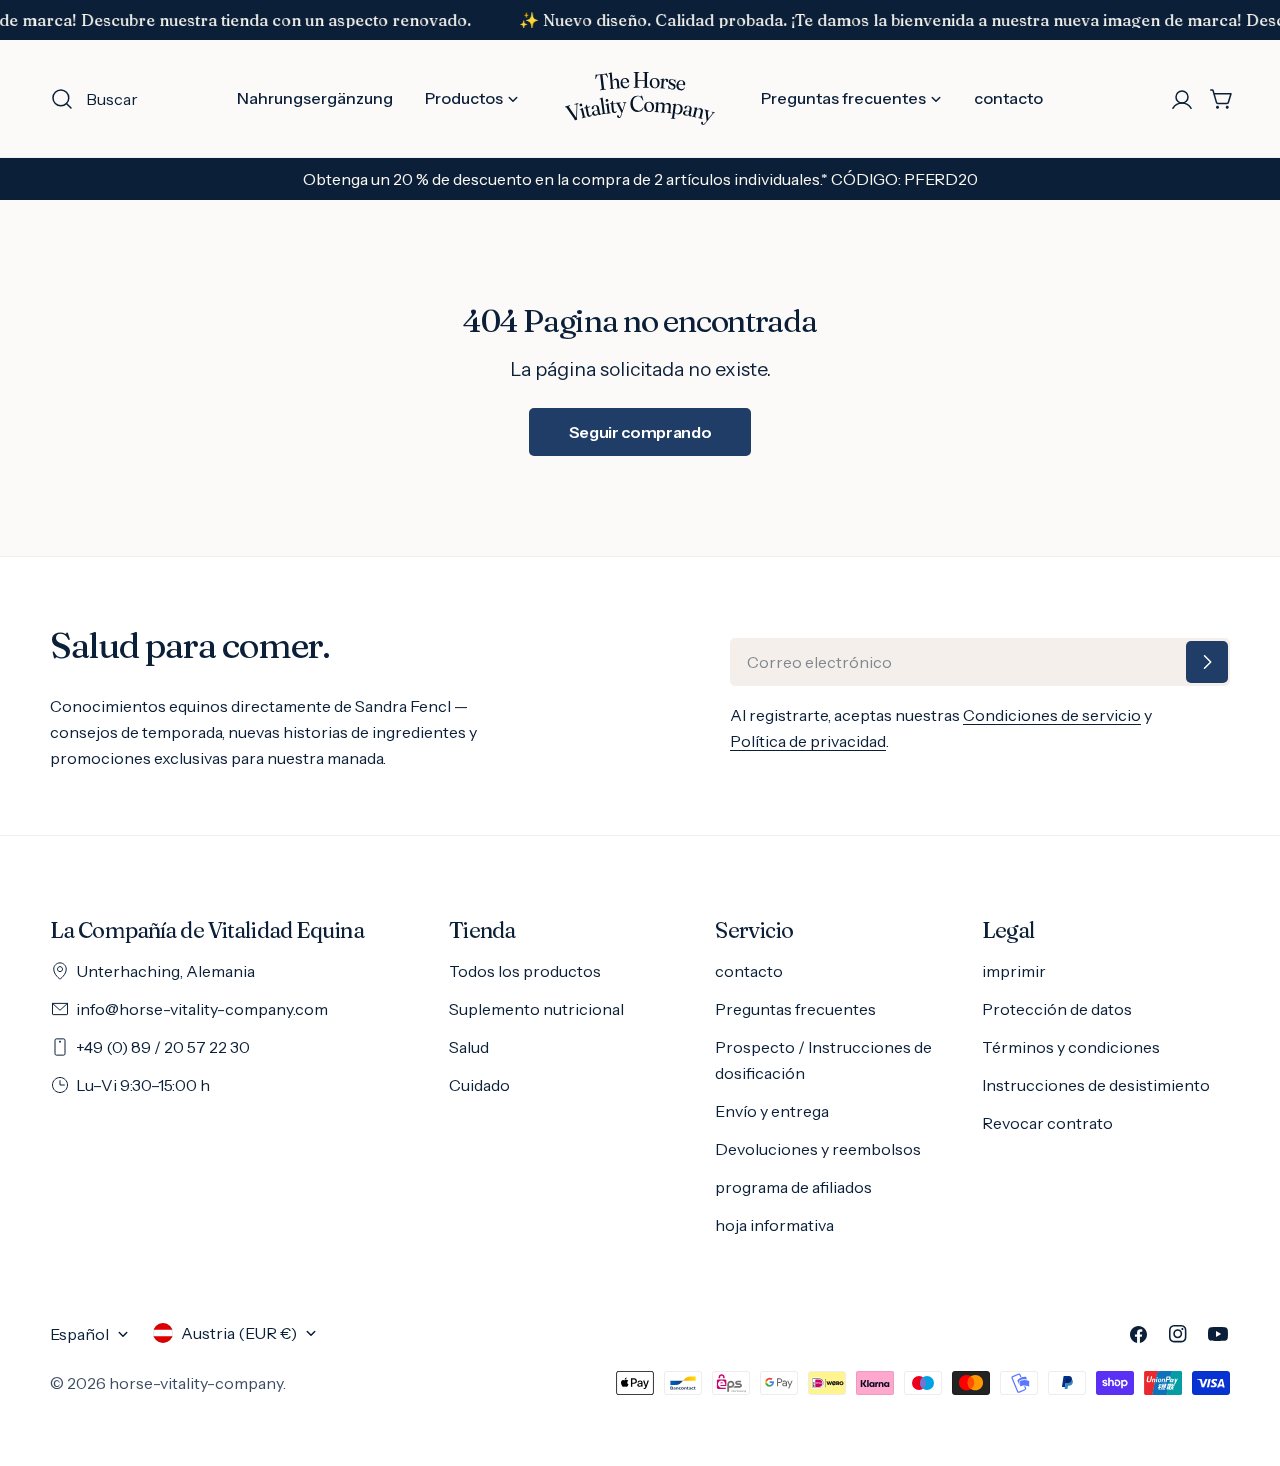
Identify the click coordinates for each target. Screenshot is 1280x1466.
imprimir (1014, 971)
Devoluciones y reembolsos (818, 1149)
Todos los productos (525, 971)
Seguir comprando (640, 432)
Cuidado (479, 1085)
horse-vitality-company (196, 1383)
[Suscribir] (1207, 662)
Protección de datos (1057, 1009)
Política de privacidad (808, 741)
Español (79, 1334)
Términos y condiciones (1071, 1047)
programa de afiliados (793, 1187)
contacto (749, 971)
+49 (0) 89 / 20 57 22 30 (163, 1047)
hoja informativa (774, 1225)
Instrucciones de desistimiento (1096, 1085)
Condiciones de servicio (1052, 715)
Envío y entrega (772, 1111)
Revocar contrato (1047, 1123)
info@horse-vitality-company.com (202, 1009)
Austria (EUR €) (239, 1333)
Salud (469, 1047)
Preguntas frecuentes (795, 1009)
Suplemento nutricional (536, 1009)
